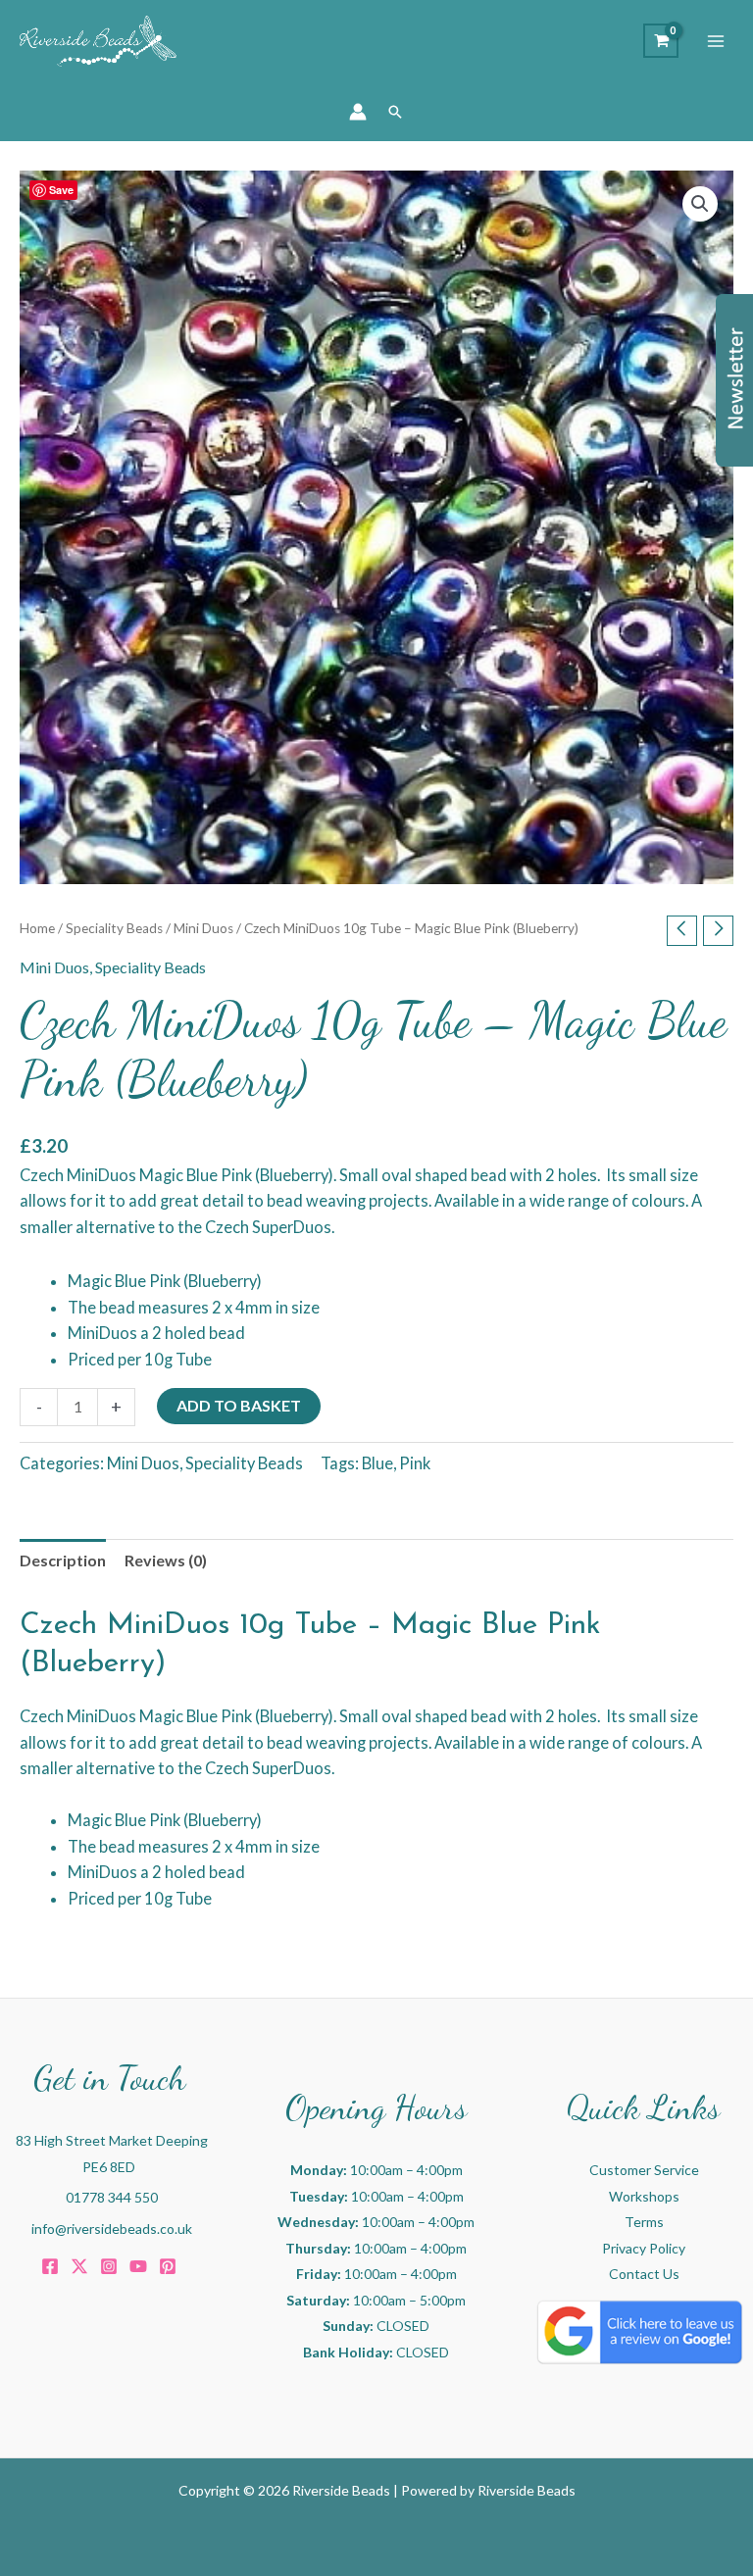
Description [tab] (63, 1560)
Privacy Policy (644, 2248)
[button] (395, 112)
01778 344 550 (112, 2197)
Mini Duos (203, 928)
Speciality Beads (114, 928)
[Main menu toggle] (716, 41)
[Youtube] (138, 2266)
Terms (644, 2222)
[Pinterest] (168, 2266)
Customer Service (644, 2170)
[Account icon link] (358, 112)
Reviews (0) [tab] (166, 1560)
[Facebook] (50, 2266)
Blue (377, 1463)
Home (37, 928)
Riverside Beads (527, 2490)
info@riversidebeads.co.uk (112, 2229)
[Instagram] (109, 2266)
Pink (415, 1463)
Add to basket (239, 1405)
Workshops (644, 2196)
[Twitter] (79, 2266)
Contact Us (644, 2274)
